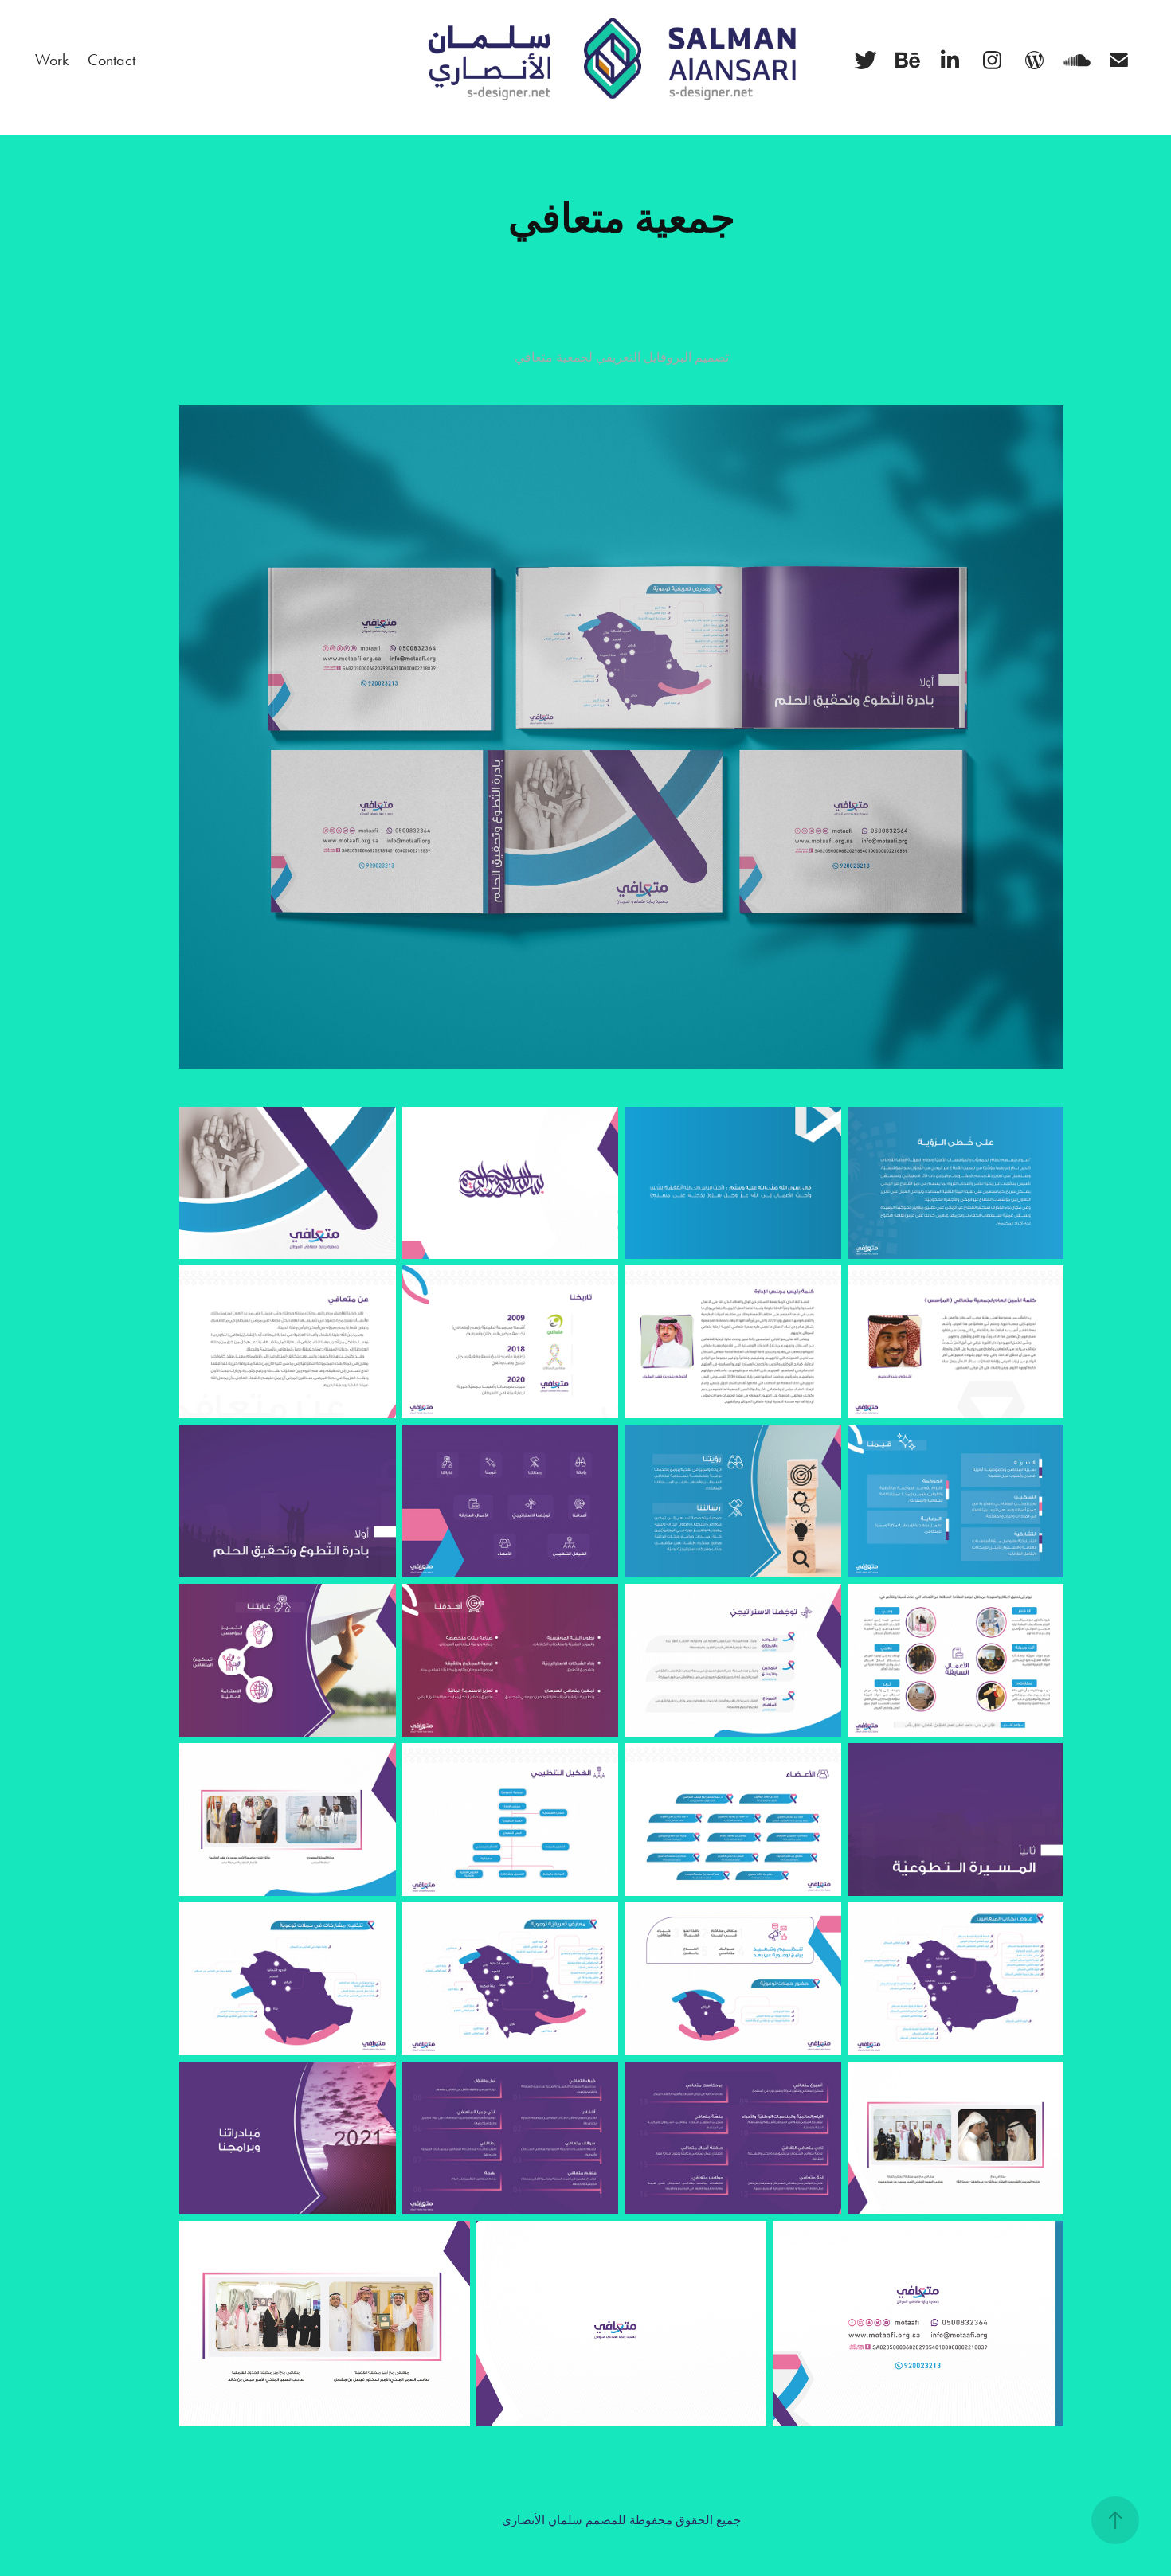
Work (52, 60)
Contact (112, 60)
